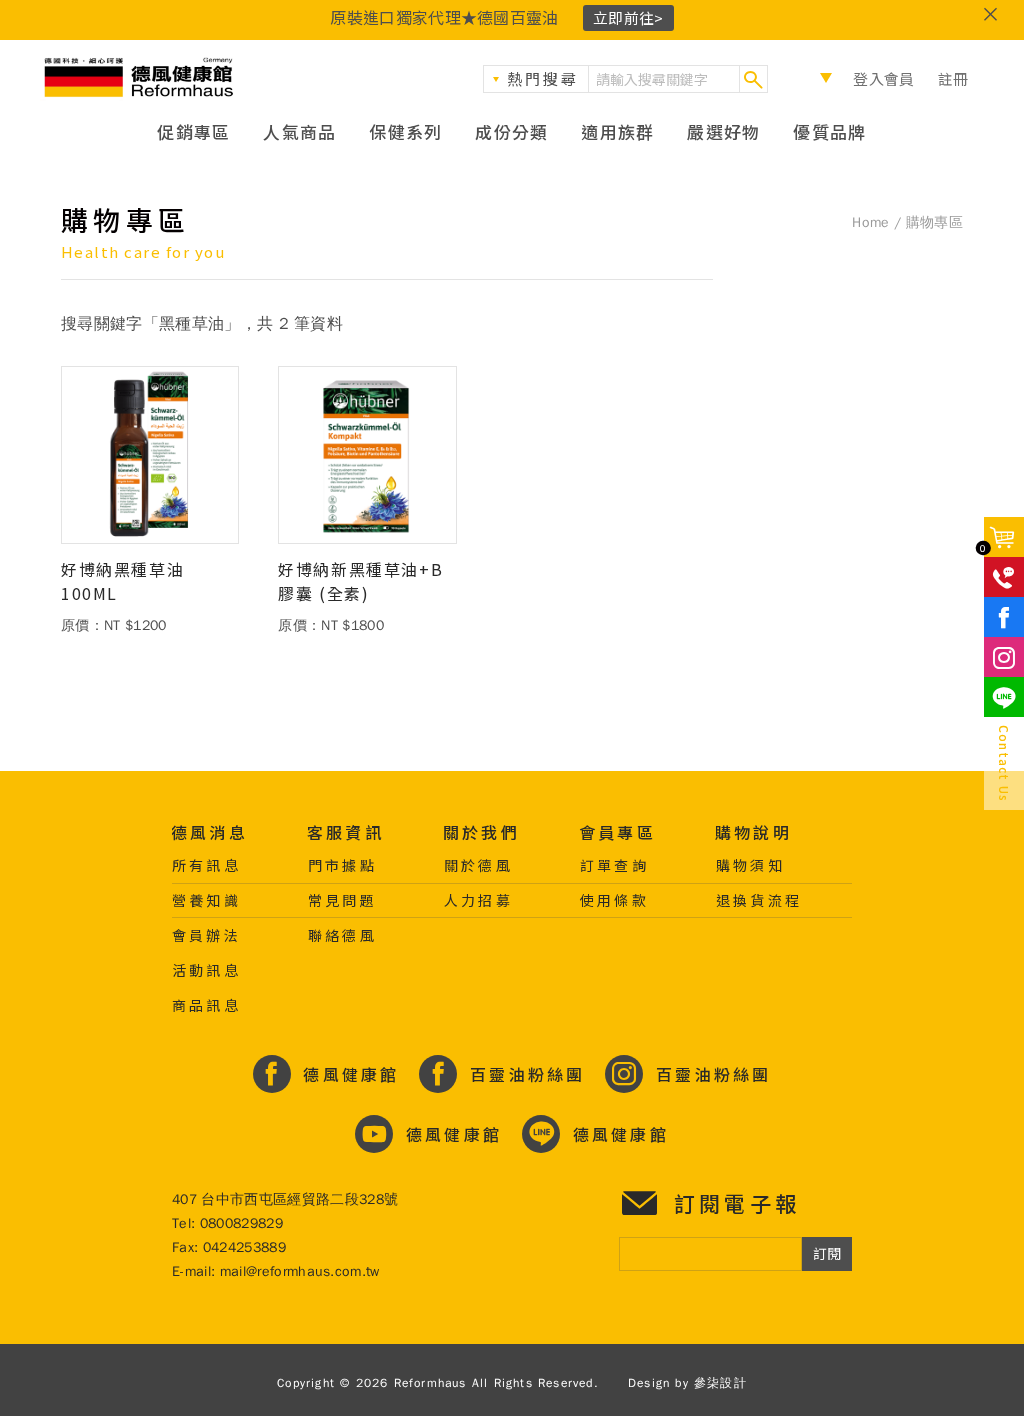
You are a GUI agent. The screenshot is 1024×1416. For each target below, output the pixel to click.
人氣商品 (299, 131)
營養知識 (206, 900)
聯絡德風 (342, 935)
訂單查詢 (614, 865)
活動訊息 (206, 970)
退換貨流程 (759, 900)
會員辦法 (206, 935)
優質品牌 (829, 131)
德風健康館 (139, 77)
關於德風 (478, 865)
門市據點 (342, 865)
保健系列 (405, 131)
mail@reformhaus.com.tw (300, 1271)
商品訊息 (206, 1005)
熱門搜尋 (543, 78)
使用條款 (614, 900)
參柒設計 (720, 1383)
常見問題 (342, 900)
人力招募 (478, 900)
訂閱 (827, 1253)
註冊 (953, 78)
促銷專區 (193, 131)
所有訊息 (206, 865)
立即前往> (628, 17)
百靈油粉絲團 (524, 1074)
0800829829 (241, 1223)
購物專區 (934, 222)
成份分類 (511, 131)
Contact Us (1004, 763)
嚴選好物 (723, 131)
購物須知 (750, 865)
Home (870, 222)
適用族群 (617, 131)
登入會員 (883, 78)
